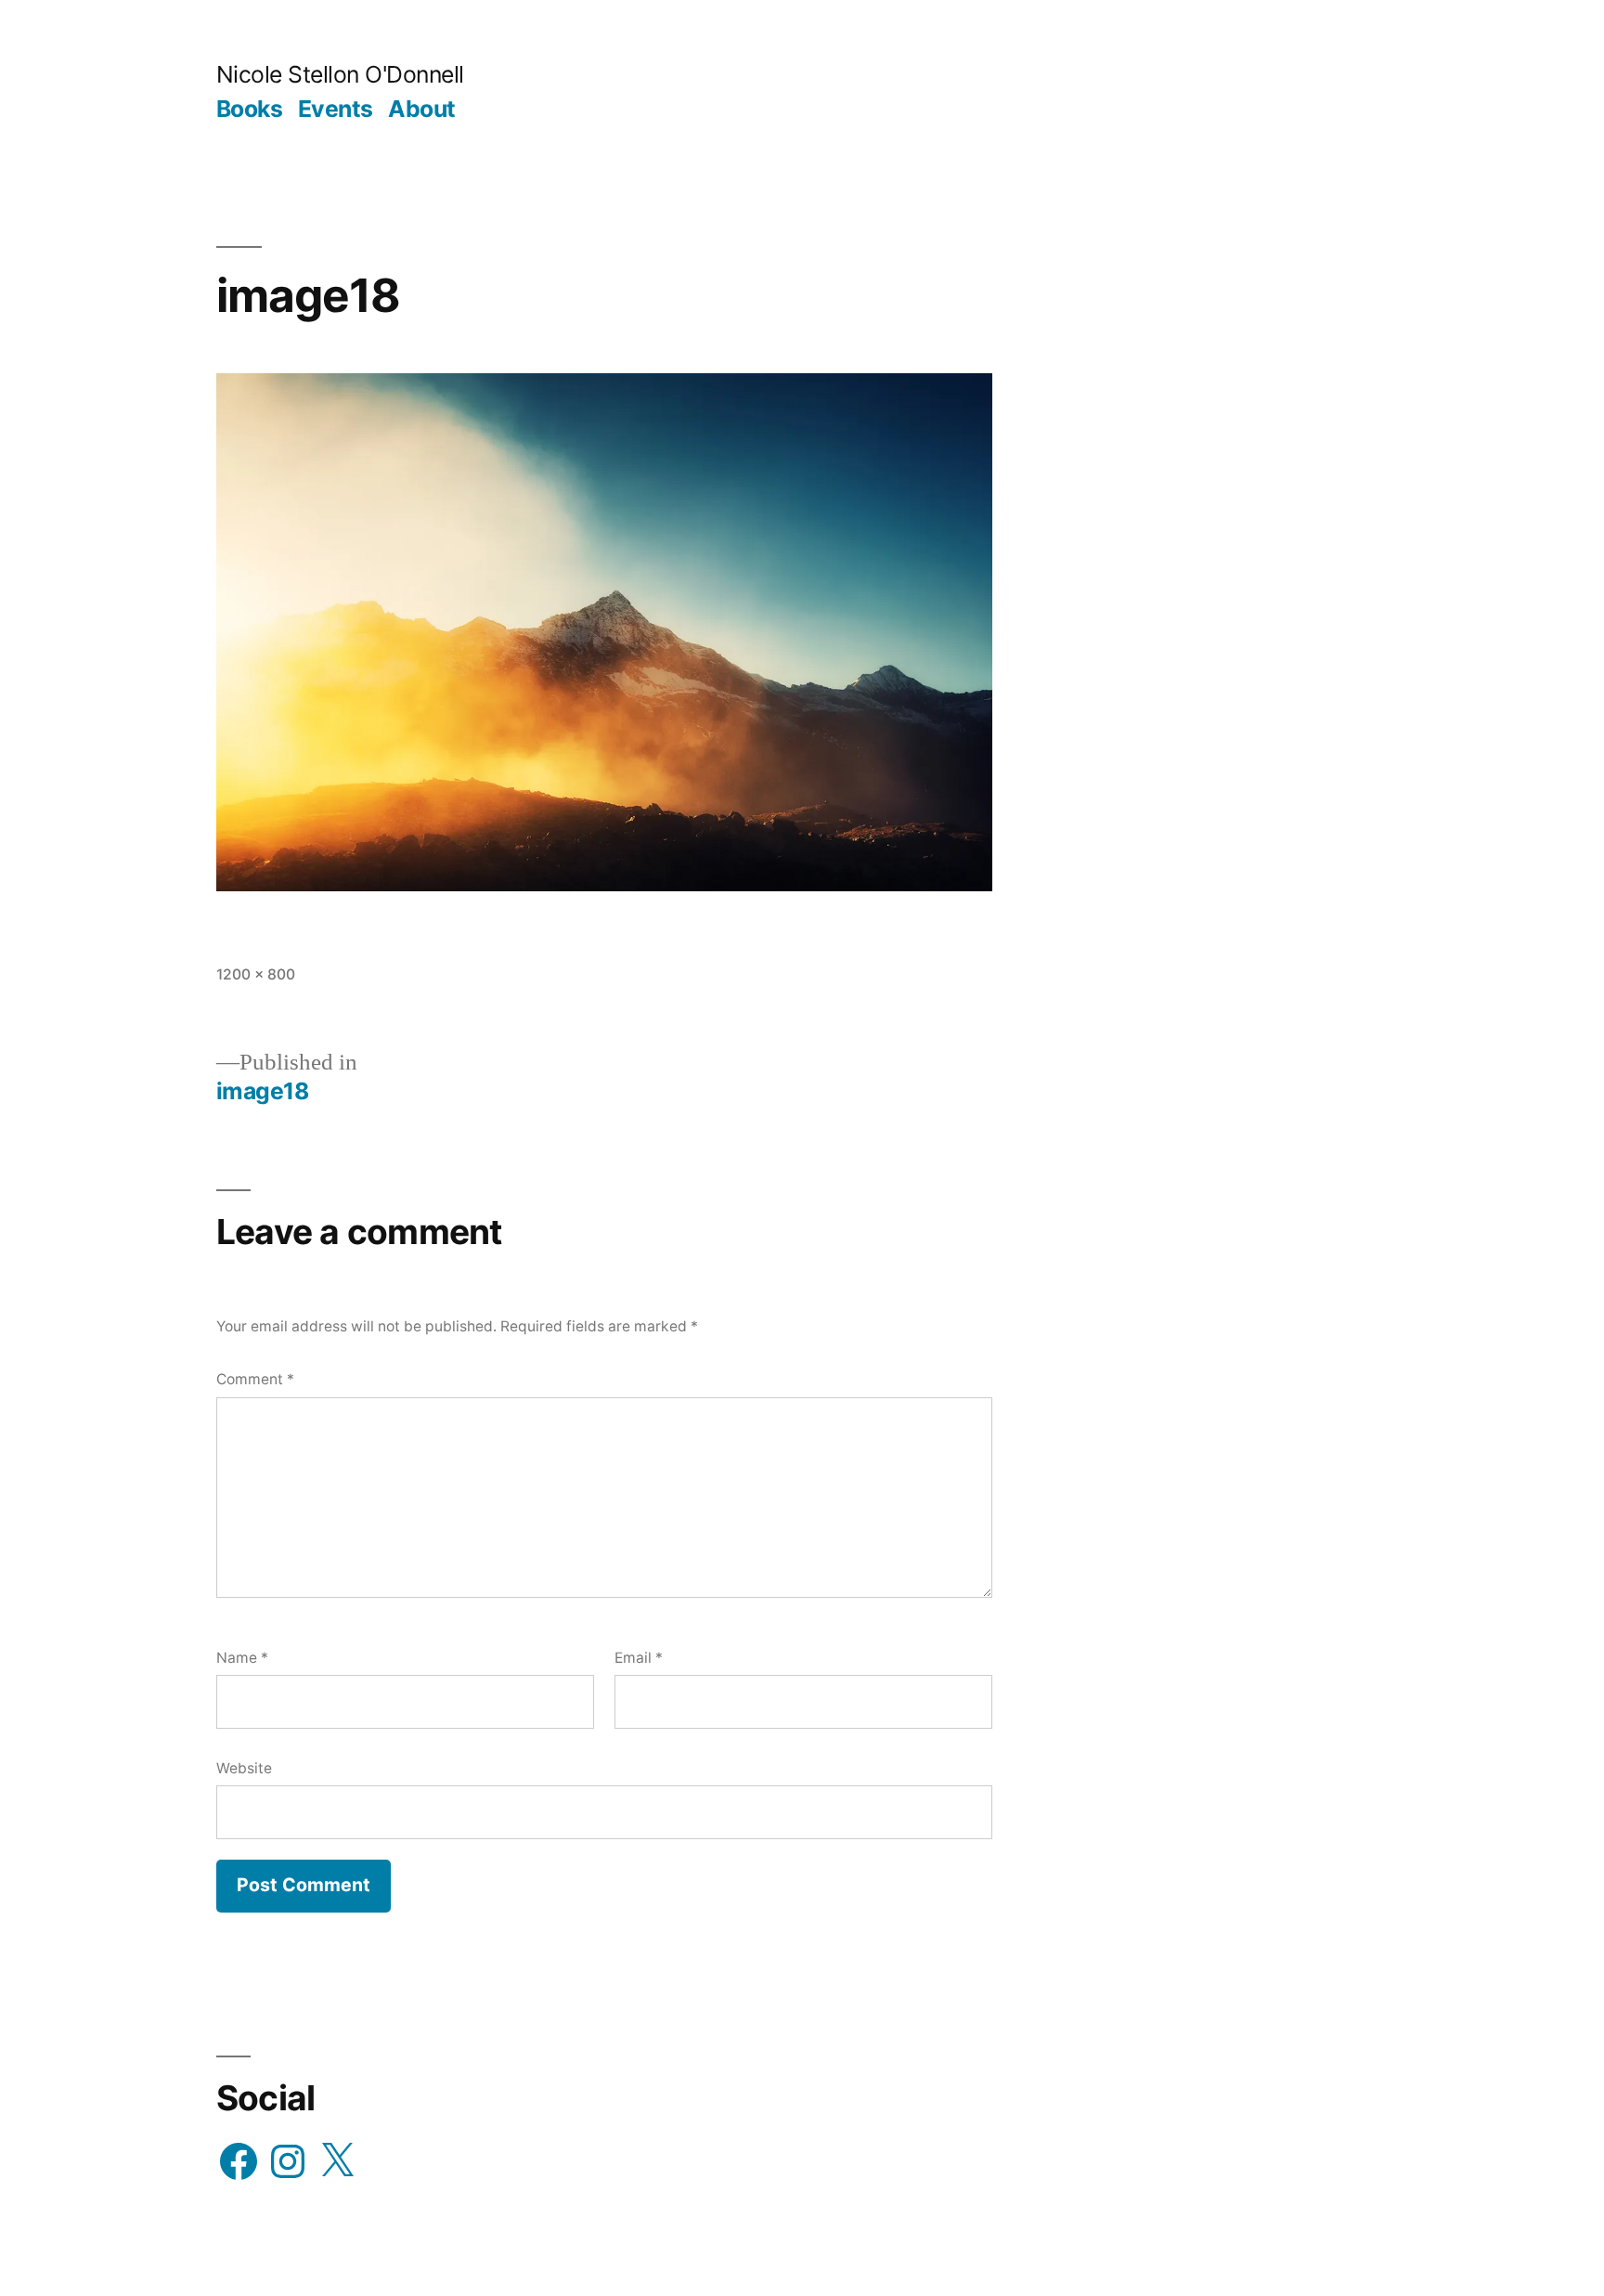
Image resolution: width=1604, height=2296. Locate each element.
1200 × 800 (256, 974)
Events (336, 109)
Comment (255, 1379)
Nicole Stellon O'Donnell (340, 74)
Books (250, 109)
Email (639, 1658)
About (422, 109)
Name (242, 1658)
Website (244, 1768)
